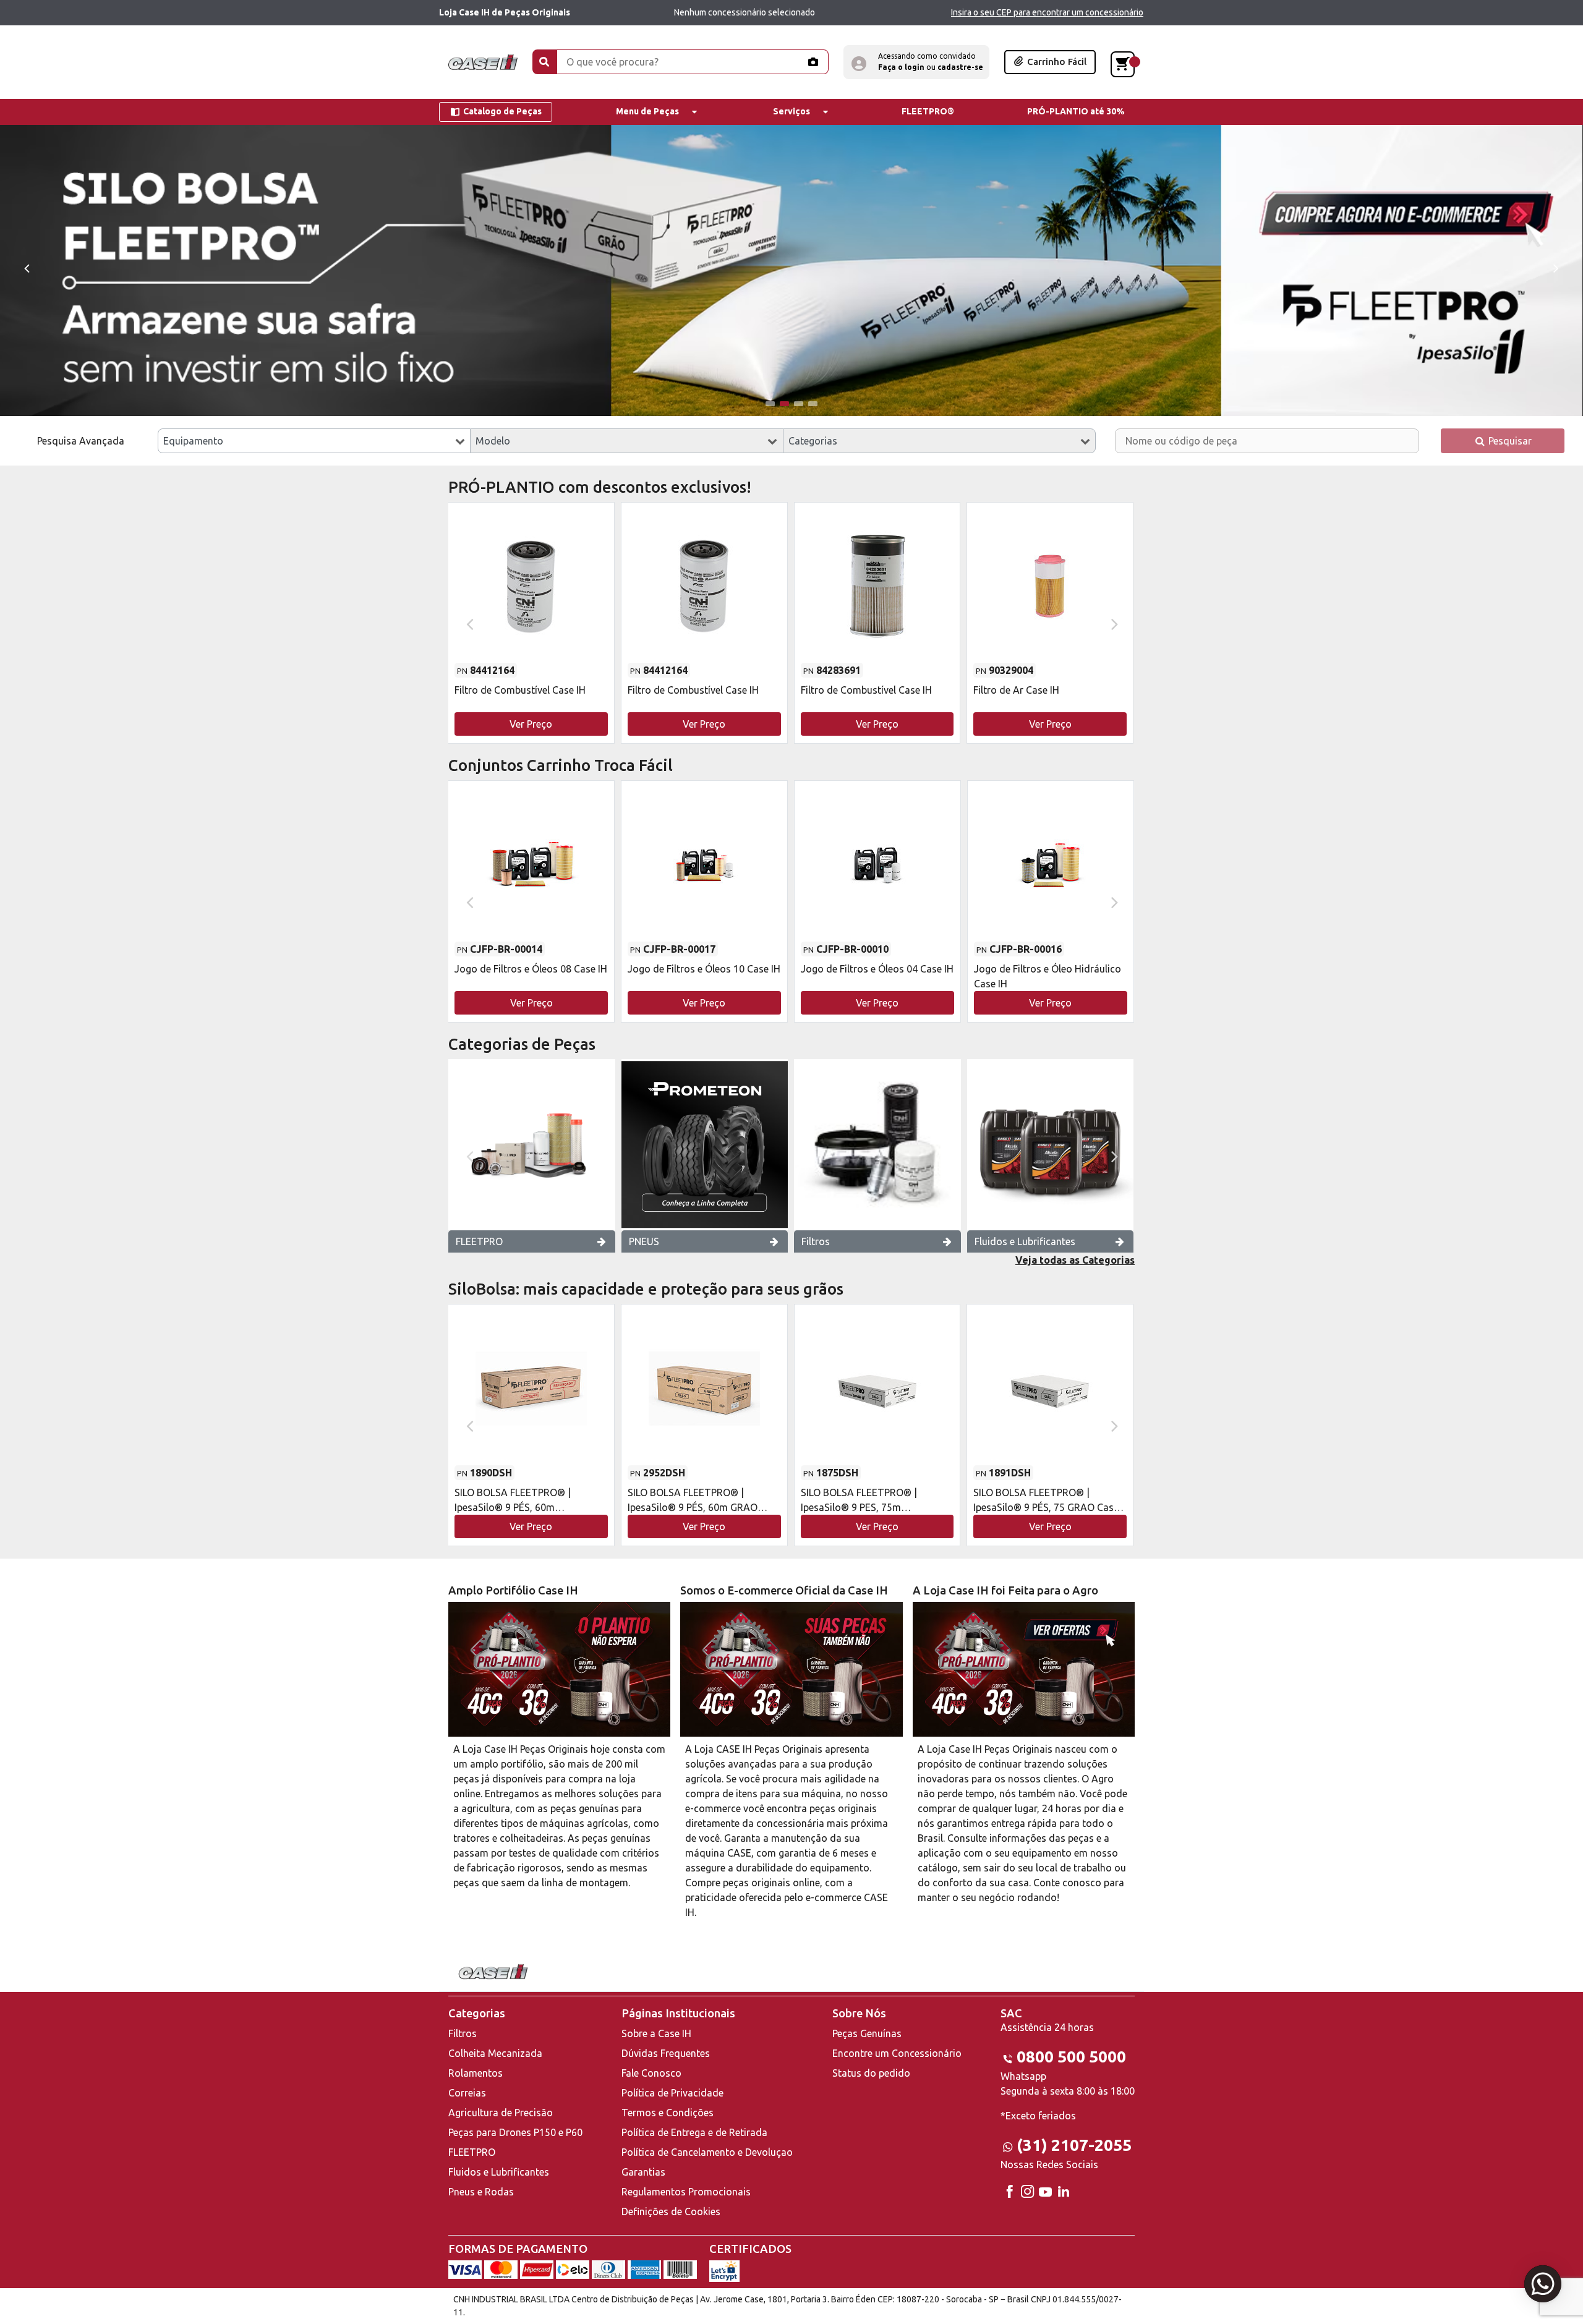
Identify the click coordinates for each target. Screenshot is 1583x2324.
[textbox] (314, 441)
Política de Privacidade (672, 2093)
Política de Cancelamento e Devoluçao (707, 2152)
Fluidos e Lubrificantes (1025, 1241)
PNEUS (644, 1241)
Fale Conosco (651, 2073)
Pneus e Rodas (481, 2192)
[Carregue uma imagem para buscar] (813, 62)
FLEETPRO (479, 1241)
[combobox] (314, 441)
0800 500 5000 (1071, 2057)
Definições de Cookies (671, 2211)
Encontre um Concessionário (897, 2053)
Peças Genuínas (867, 2033)
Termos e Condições (668, 2113)
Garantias (643, 2172)
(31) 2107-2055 (1074, 2145)
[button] (916, 62)
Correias (467, 2093)
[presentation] (26, 267)
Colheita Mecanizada (495, 2053)
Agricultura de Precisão (501, 2113)
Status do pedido (871, 2073)
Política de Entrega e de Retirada (694, 2132)
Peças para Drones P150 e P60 (515, 2132)
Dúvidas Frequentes (666, 2053)
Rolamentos (476, 2073)
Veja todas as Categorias (1075, 1260)
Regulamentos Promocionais (686, 2192)
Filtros (816, 1241)
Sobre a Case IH (656, 2033)
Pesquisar (1509, 441)
